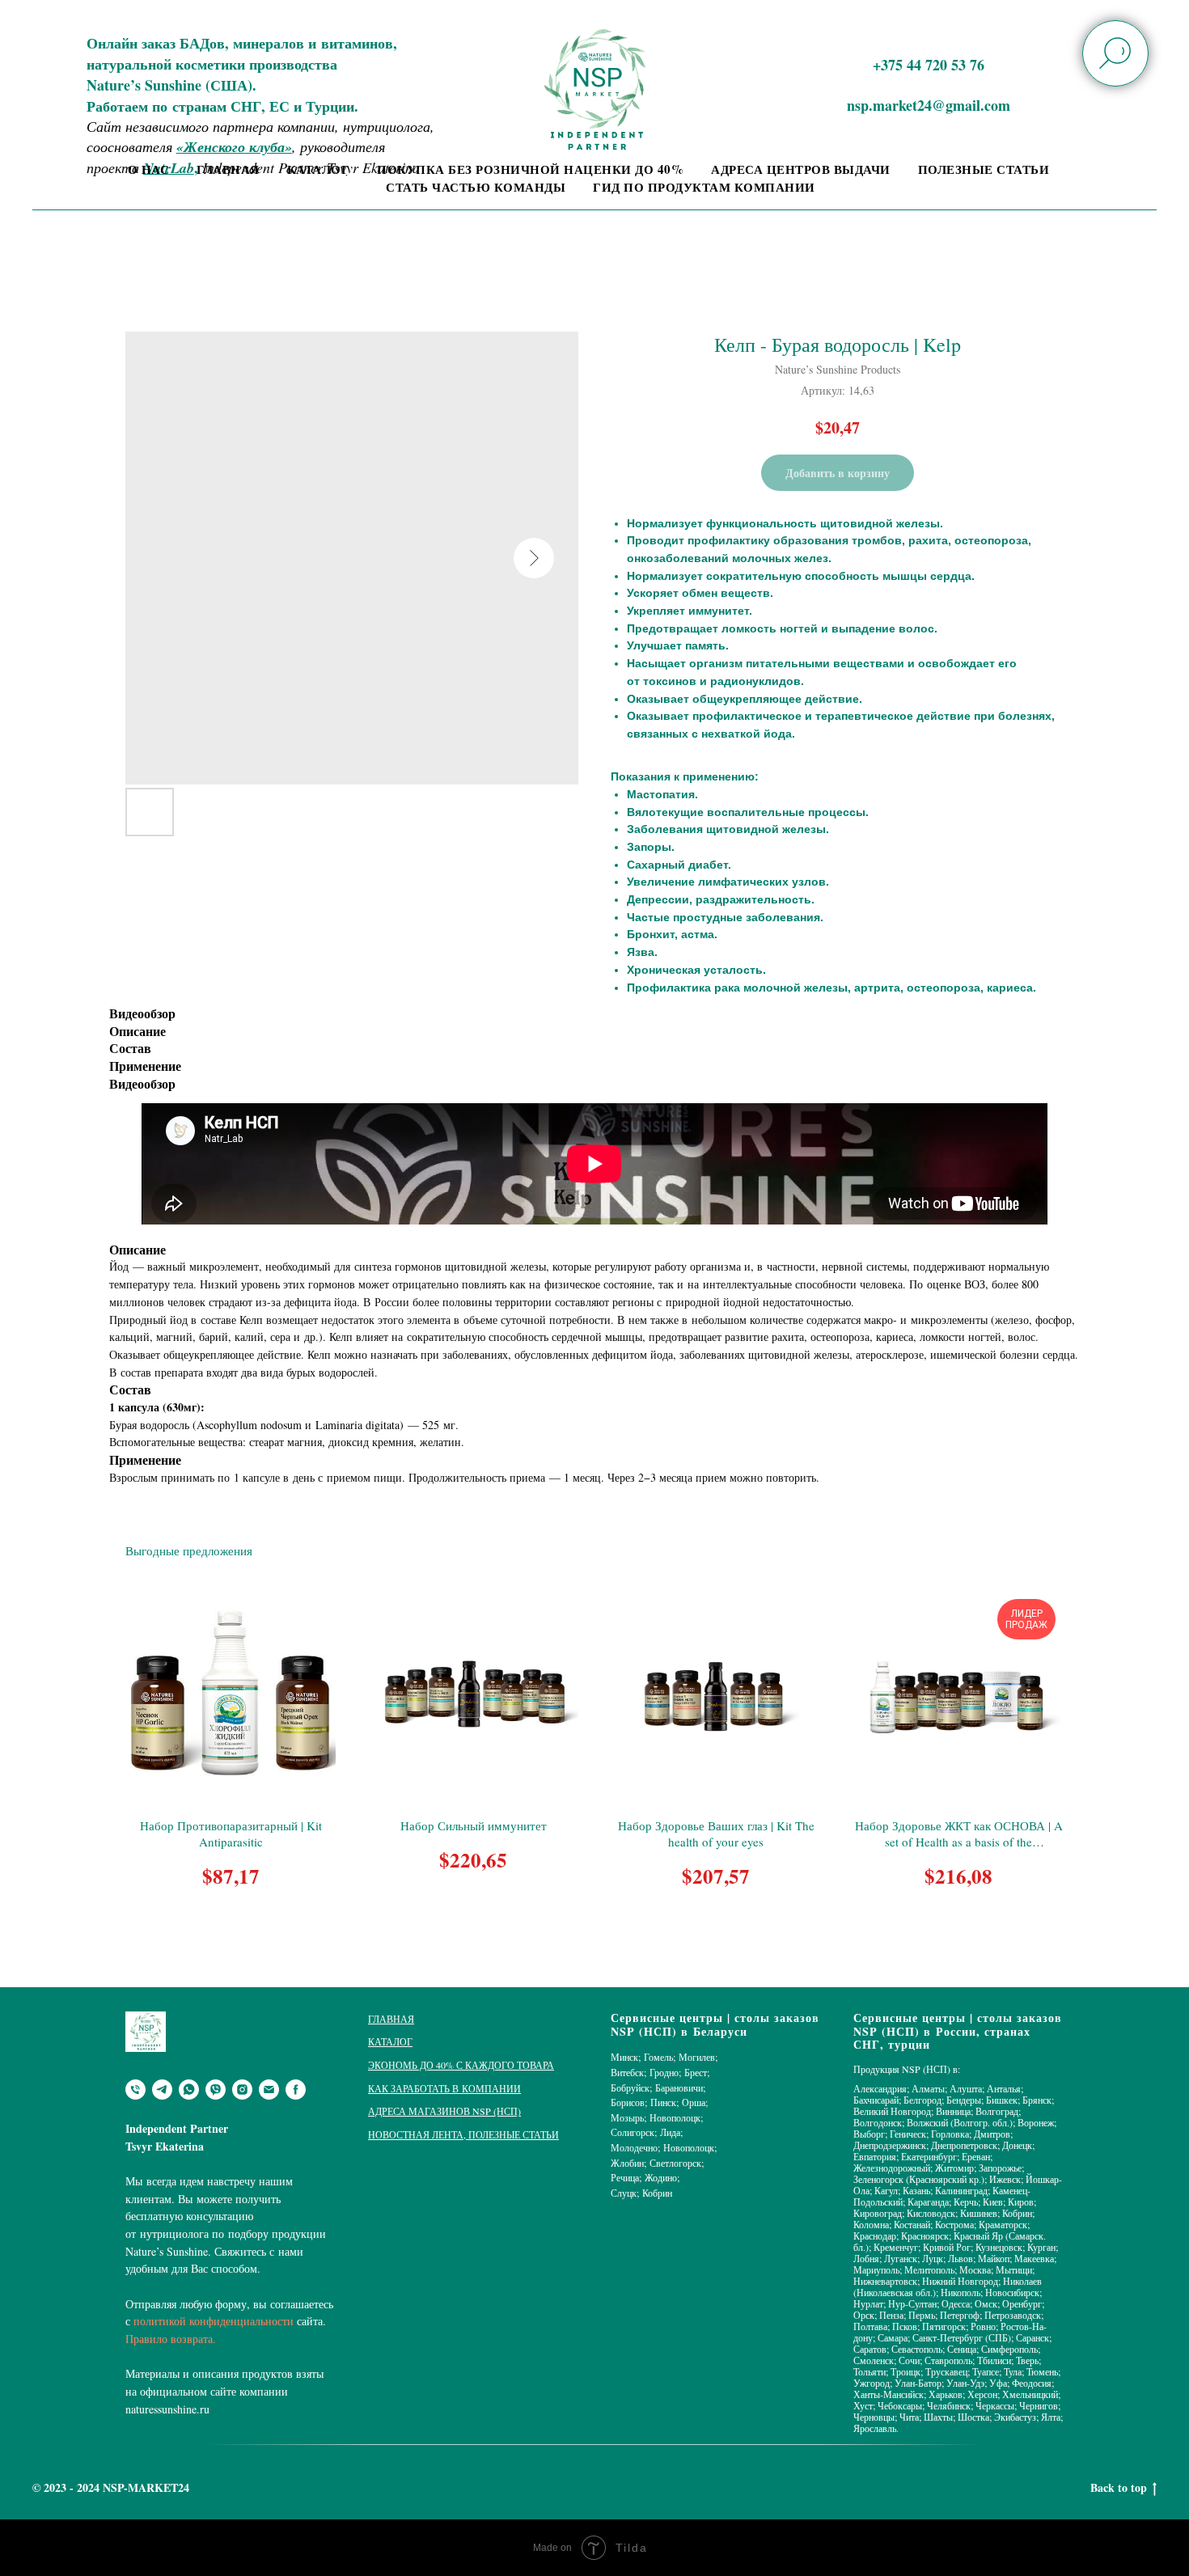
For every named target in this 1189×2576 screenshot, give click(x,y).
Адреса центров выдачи (801, 169)
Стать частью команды (476, 187)
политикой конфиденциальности (214, 2321)
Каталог (319, 169)
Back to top (1119, 2488)
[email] (269, 2090)
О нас (149, 169)
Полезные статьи (984, 169)
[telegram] (162, 2090)
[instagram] (242, 2090)
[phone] (135, 2090)
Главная (228, 169)
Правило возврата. (171, 2339)
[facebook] (296, 2090)
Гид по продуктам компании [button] (704, 187)
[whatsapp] (189, 2090)
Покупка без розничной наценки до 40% (530, 169)
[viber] (216, 2090)
